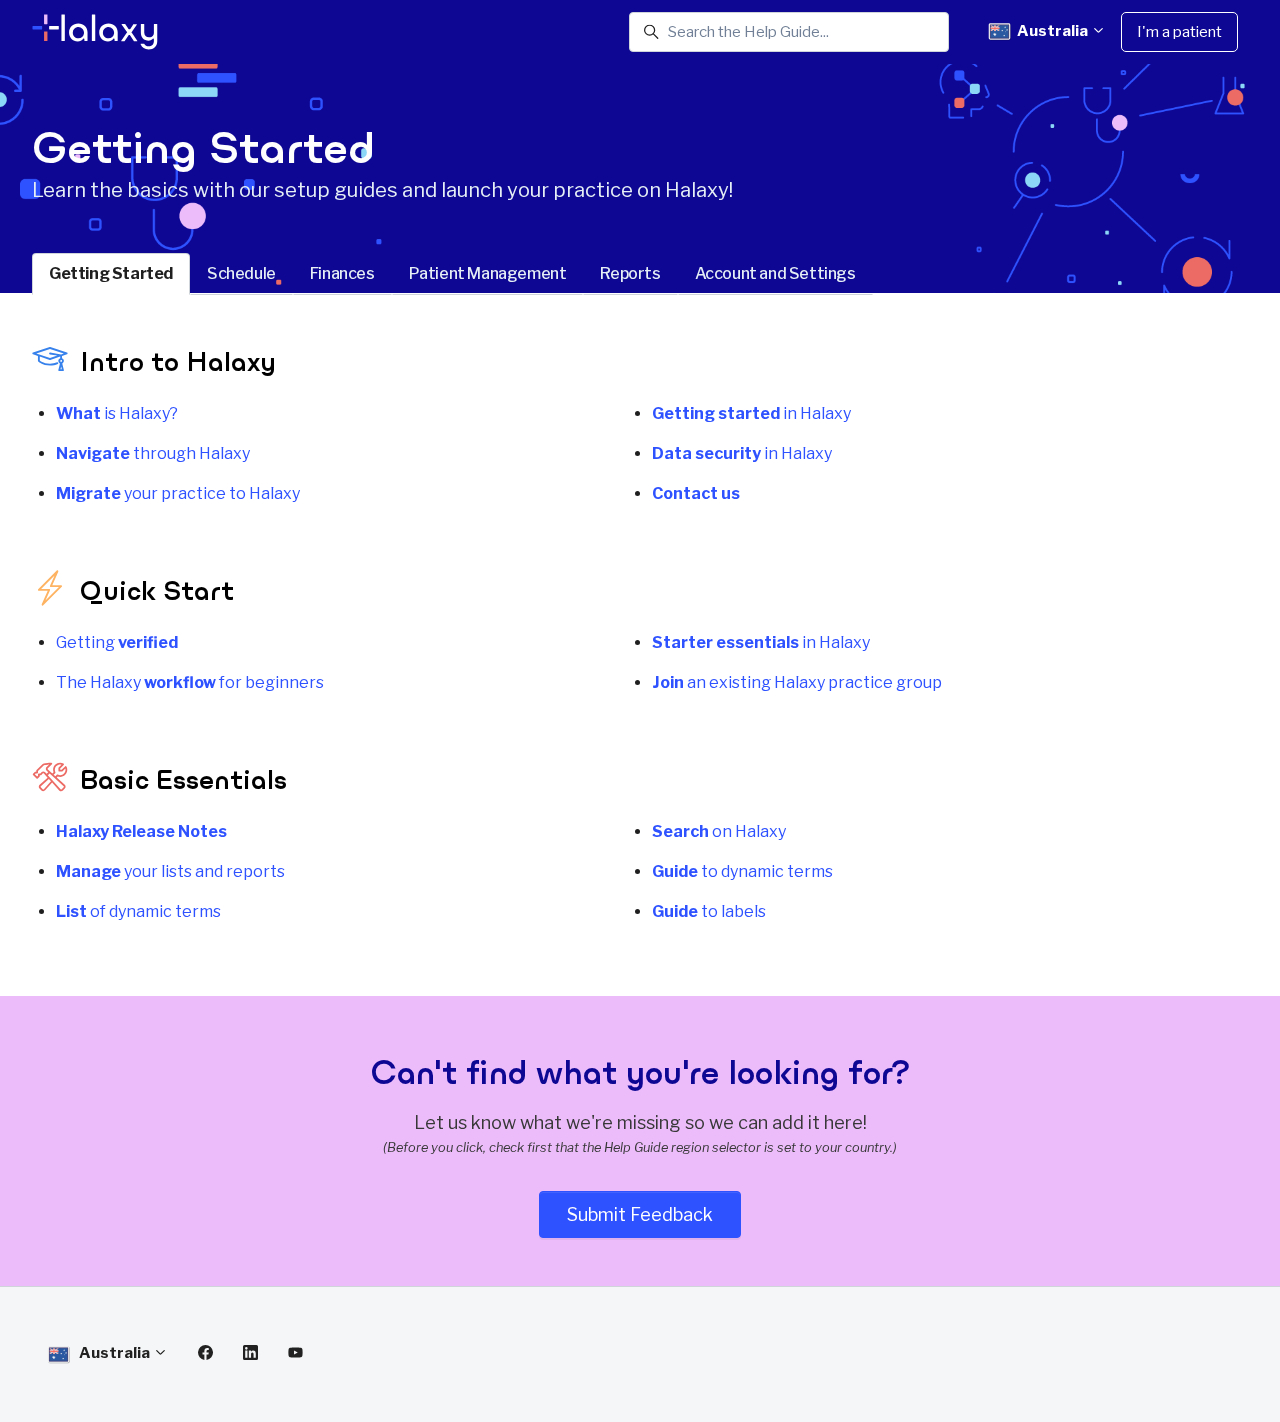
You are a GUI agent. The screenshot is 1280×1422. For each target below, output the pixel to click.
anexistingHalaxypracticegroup (797, 682)
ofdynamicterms (138, 911)
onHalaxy (719, 831)
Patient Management (488, 273)
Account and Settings (775, 273)
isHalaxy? (117, 413)
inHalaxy (751, 413)
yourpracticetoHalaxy (178, 493)
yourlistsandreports (170, 871)
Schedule (241, 273)
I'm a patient (1179, 32)
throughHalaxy (153, 453)
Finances (342, 273)
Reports (630, 273)
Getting (117, 642)
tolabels (709, 911)
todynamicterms (742, 871)
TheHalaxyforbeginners (190, 682)
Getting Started (111, 273)
